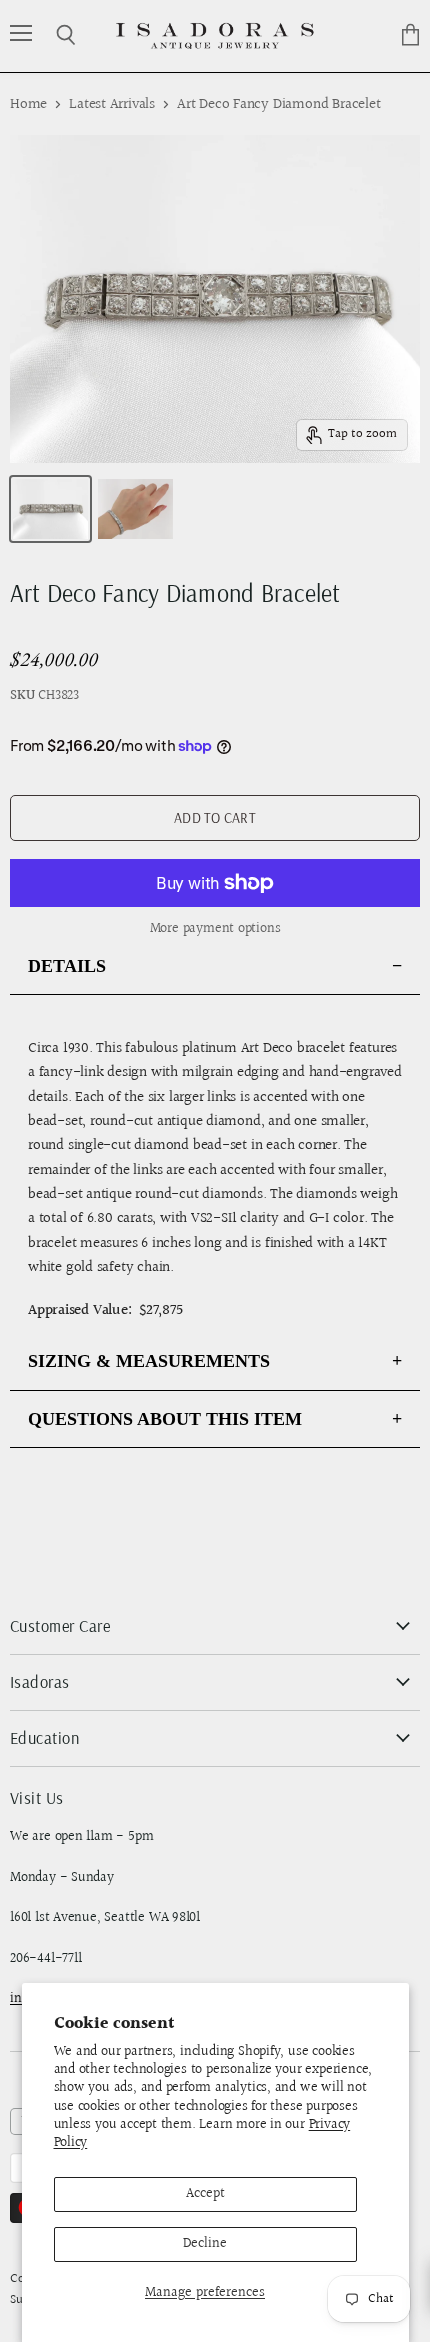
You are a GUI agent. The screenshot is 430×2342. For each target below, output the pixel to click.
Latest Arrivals (112, 104)
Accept (205, 2194)
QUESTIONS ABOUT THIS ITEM (165, 1419)
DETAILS (67, 966)
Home (28, 104)
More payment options (215, 929)
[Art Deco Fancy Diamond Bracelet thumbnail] (50, 509)
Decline (205, 2244)
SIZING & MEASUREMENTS (149, 1361)
